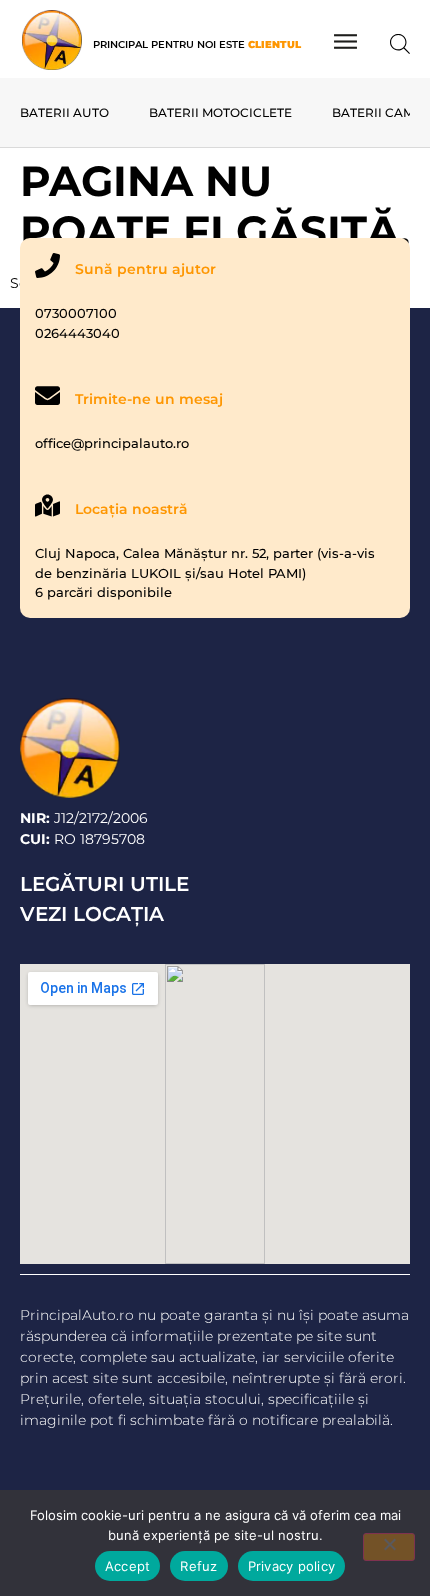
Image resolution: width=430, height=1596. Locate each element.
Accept (128, 1566)
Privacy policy (292, 1566)
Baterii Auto (64, 112)
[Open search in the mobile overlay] (400, 42)
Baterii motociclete (220, 112)
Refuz (198, 1566)
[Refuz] (389, 1547)
